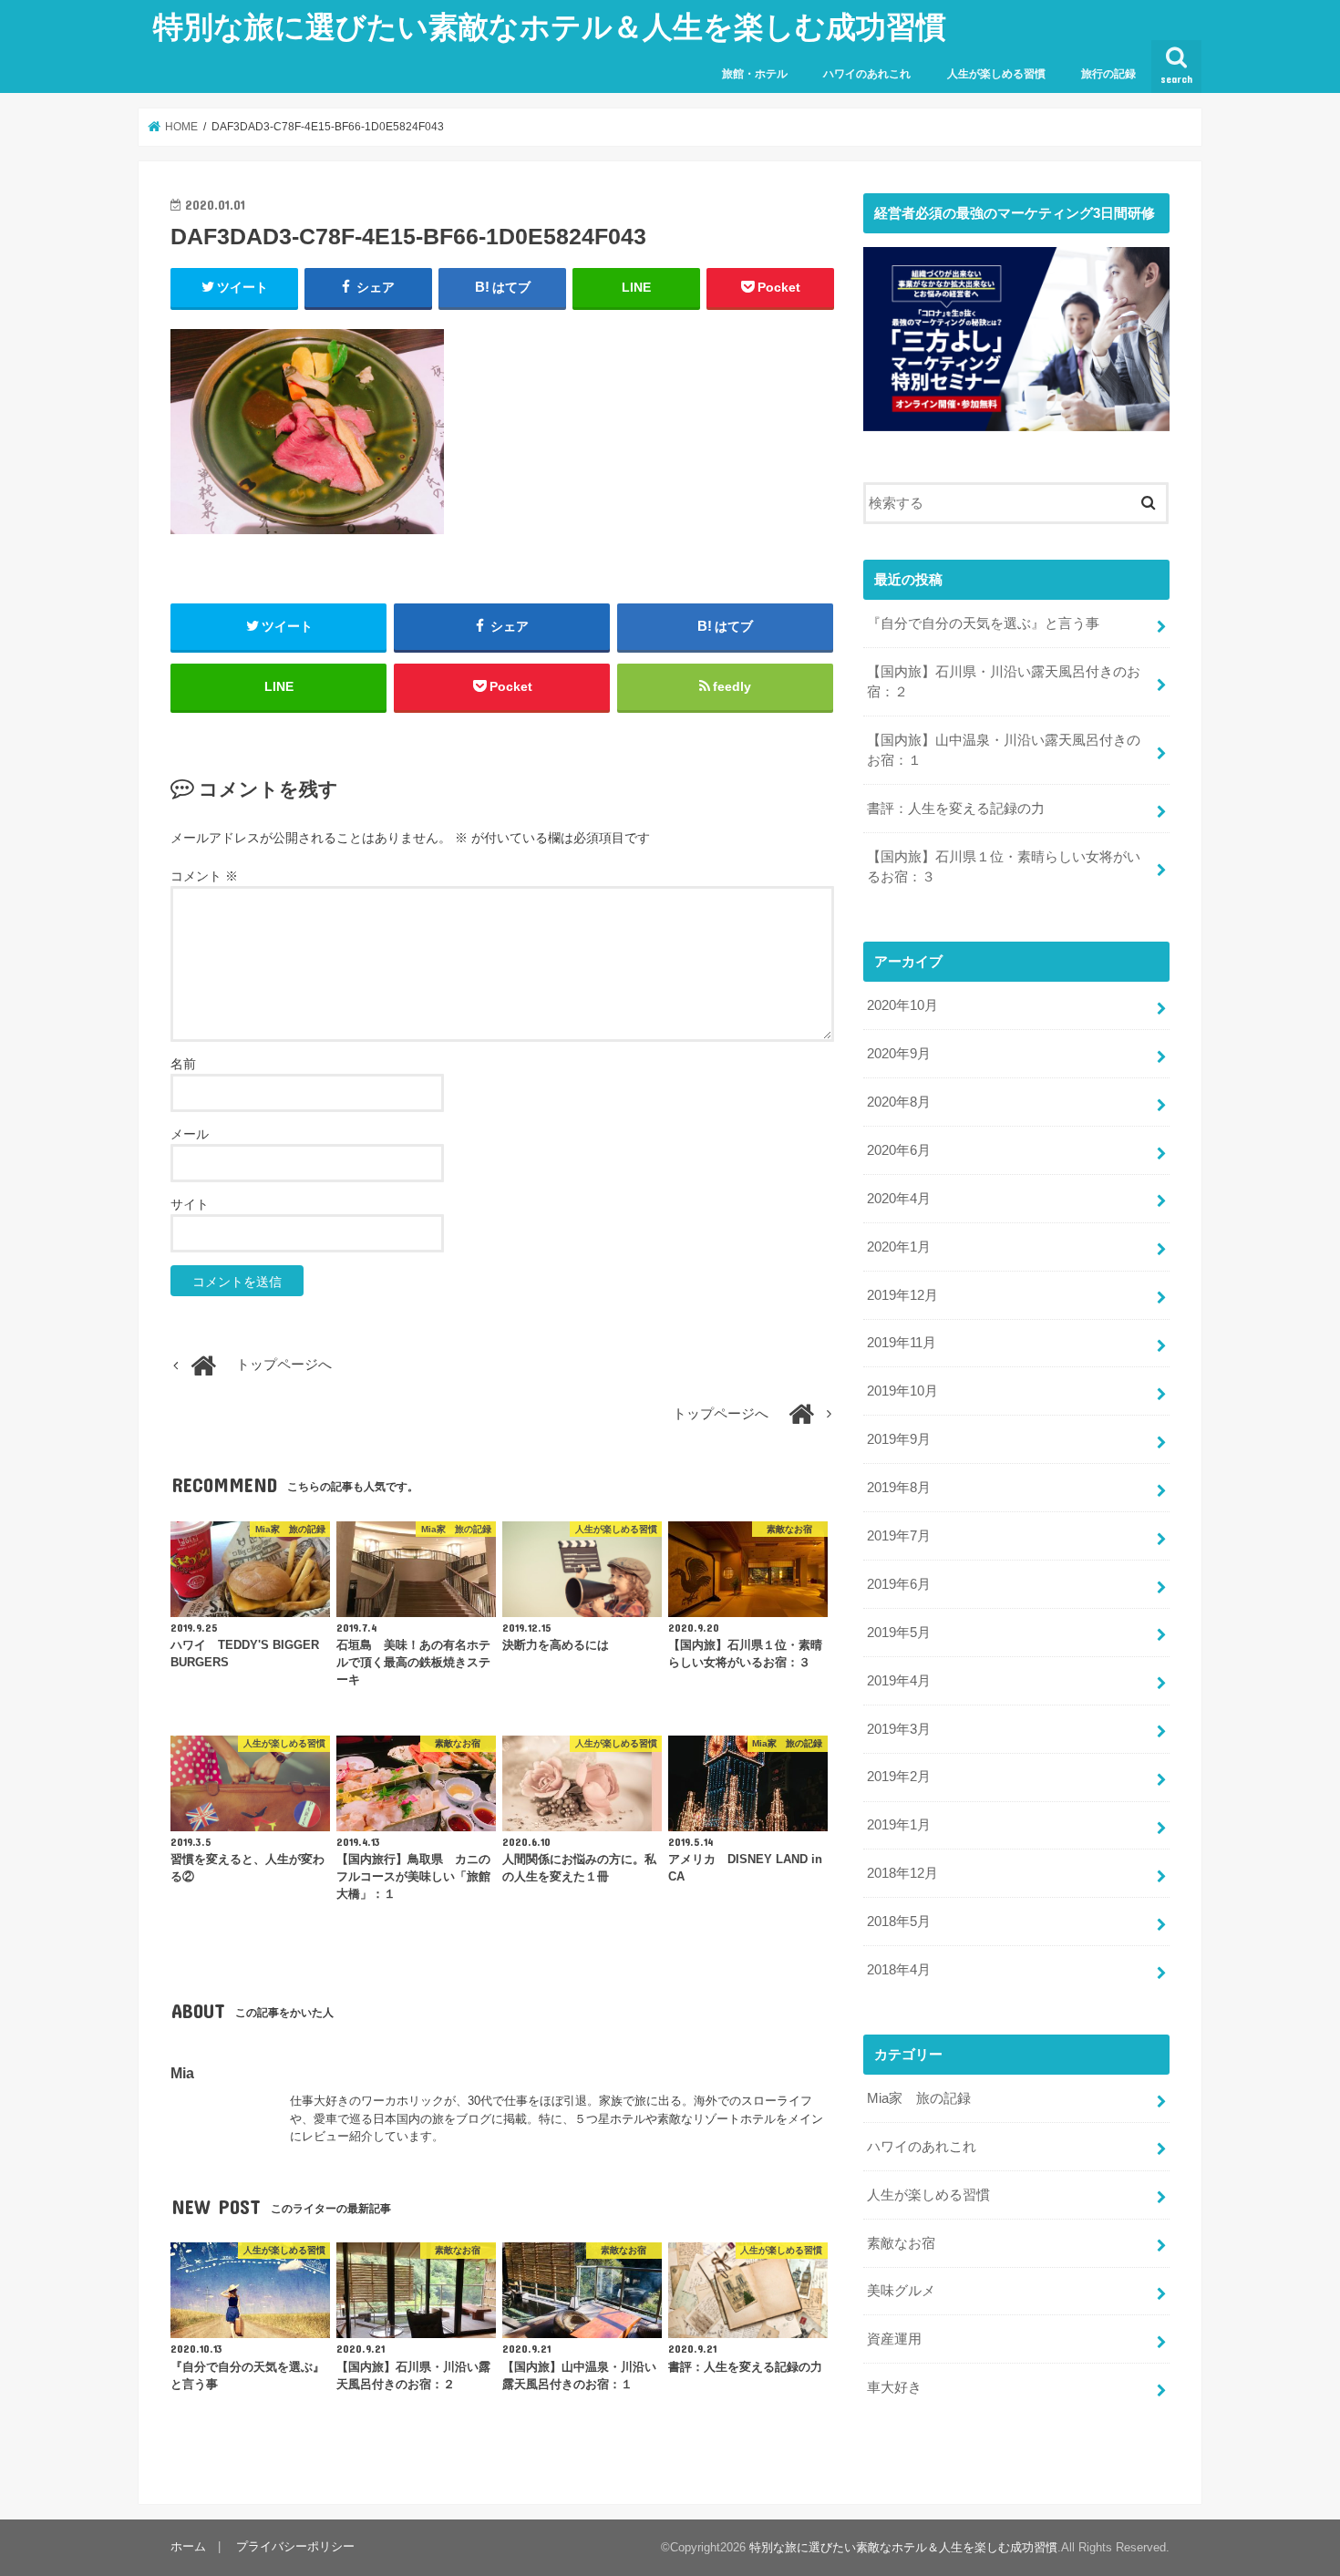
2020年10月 (902, 1005)
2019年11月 (902, 1343)
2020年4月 (899, 1199)
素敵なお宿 (901, 2243)
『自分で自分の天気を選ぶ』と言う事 (983, 623)
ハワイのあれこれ (867, 74)
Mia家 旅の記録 (919, 2098)
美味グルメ (901, 2291)
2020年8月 (899, 1102)
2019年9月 (899, 1439)
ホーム (188, 2546)
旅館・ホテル (755, 74)
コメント (204, 876)
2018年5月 (899, 1922)
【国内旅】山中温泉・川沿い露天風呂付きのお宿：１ (1004, 750)
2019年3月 (899, 1729)
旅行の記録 (1108, 74)
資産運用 (894, 2339)
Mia (182, 2073)
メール (190, 1134)
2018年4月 (899, 1970)
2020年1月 (899, 1247)
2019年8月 (899, 1488)
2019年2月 (899, 1777)
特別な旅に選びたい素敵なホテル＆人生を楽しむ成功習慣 (550, 26)
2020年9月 (899, 1054)
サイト (190, 1204)
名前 (183, 1064)
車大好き (894, 2387)
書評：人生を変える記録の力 (956, 809)
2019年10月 (902, 1391)
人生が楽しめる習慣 (996, 74)
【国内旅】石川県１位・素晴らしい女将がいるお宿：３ (1004, 867)
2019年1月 (899, 1825)
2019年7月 (899, 1536)
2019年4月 (899, 1681)
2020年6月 (899, 1150)
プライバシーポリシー (295, 2546)
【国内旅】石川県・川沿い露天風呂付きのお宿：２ (1004, 682)
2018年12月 (902, 1873)
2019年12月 (902, 1295)
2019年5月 (899, 1633)
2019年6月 (899, 1584)
